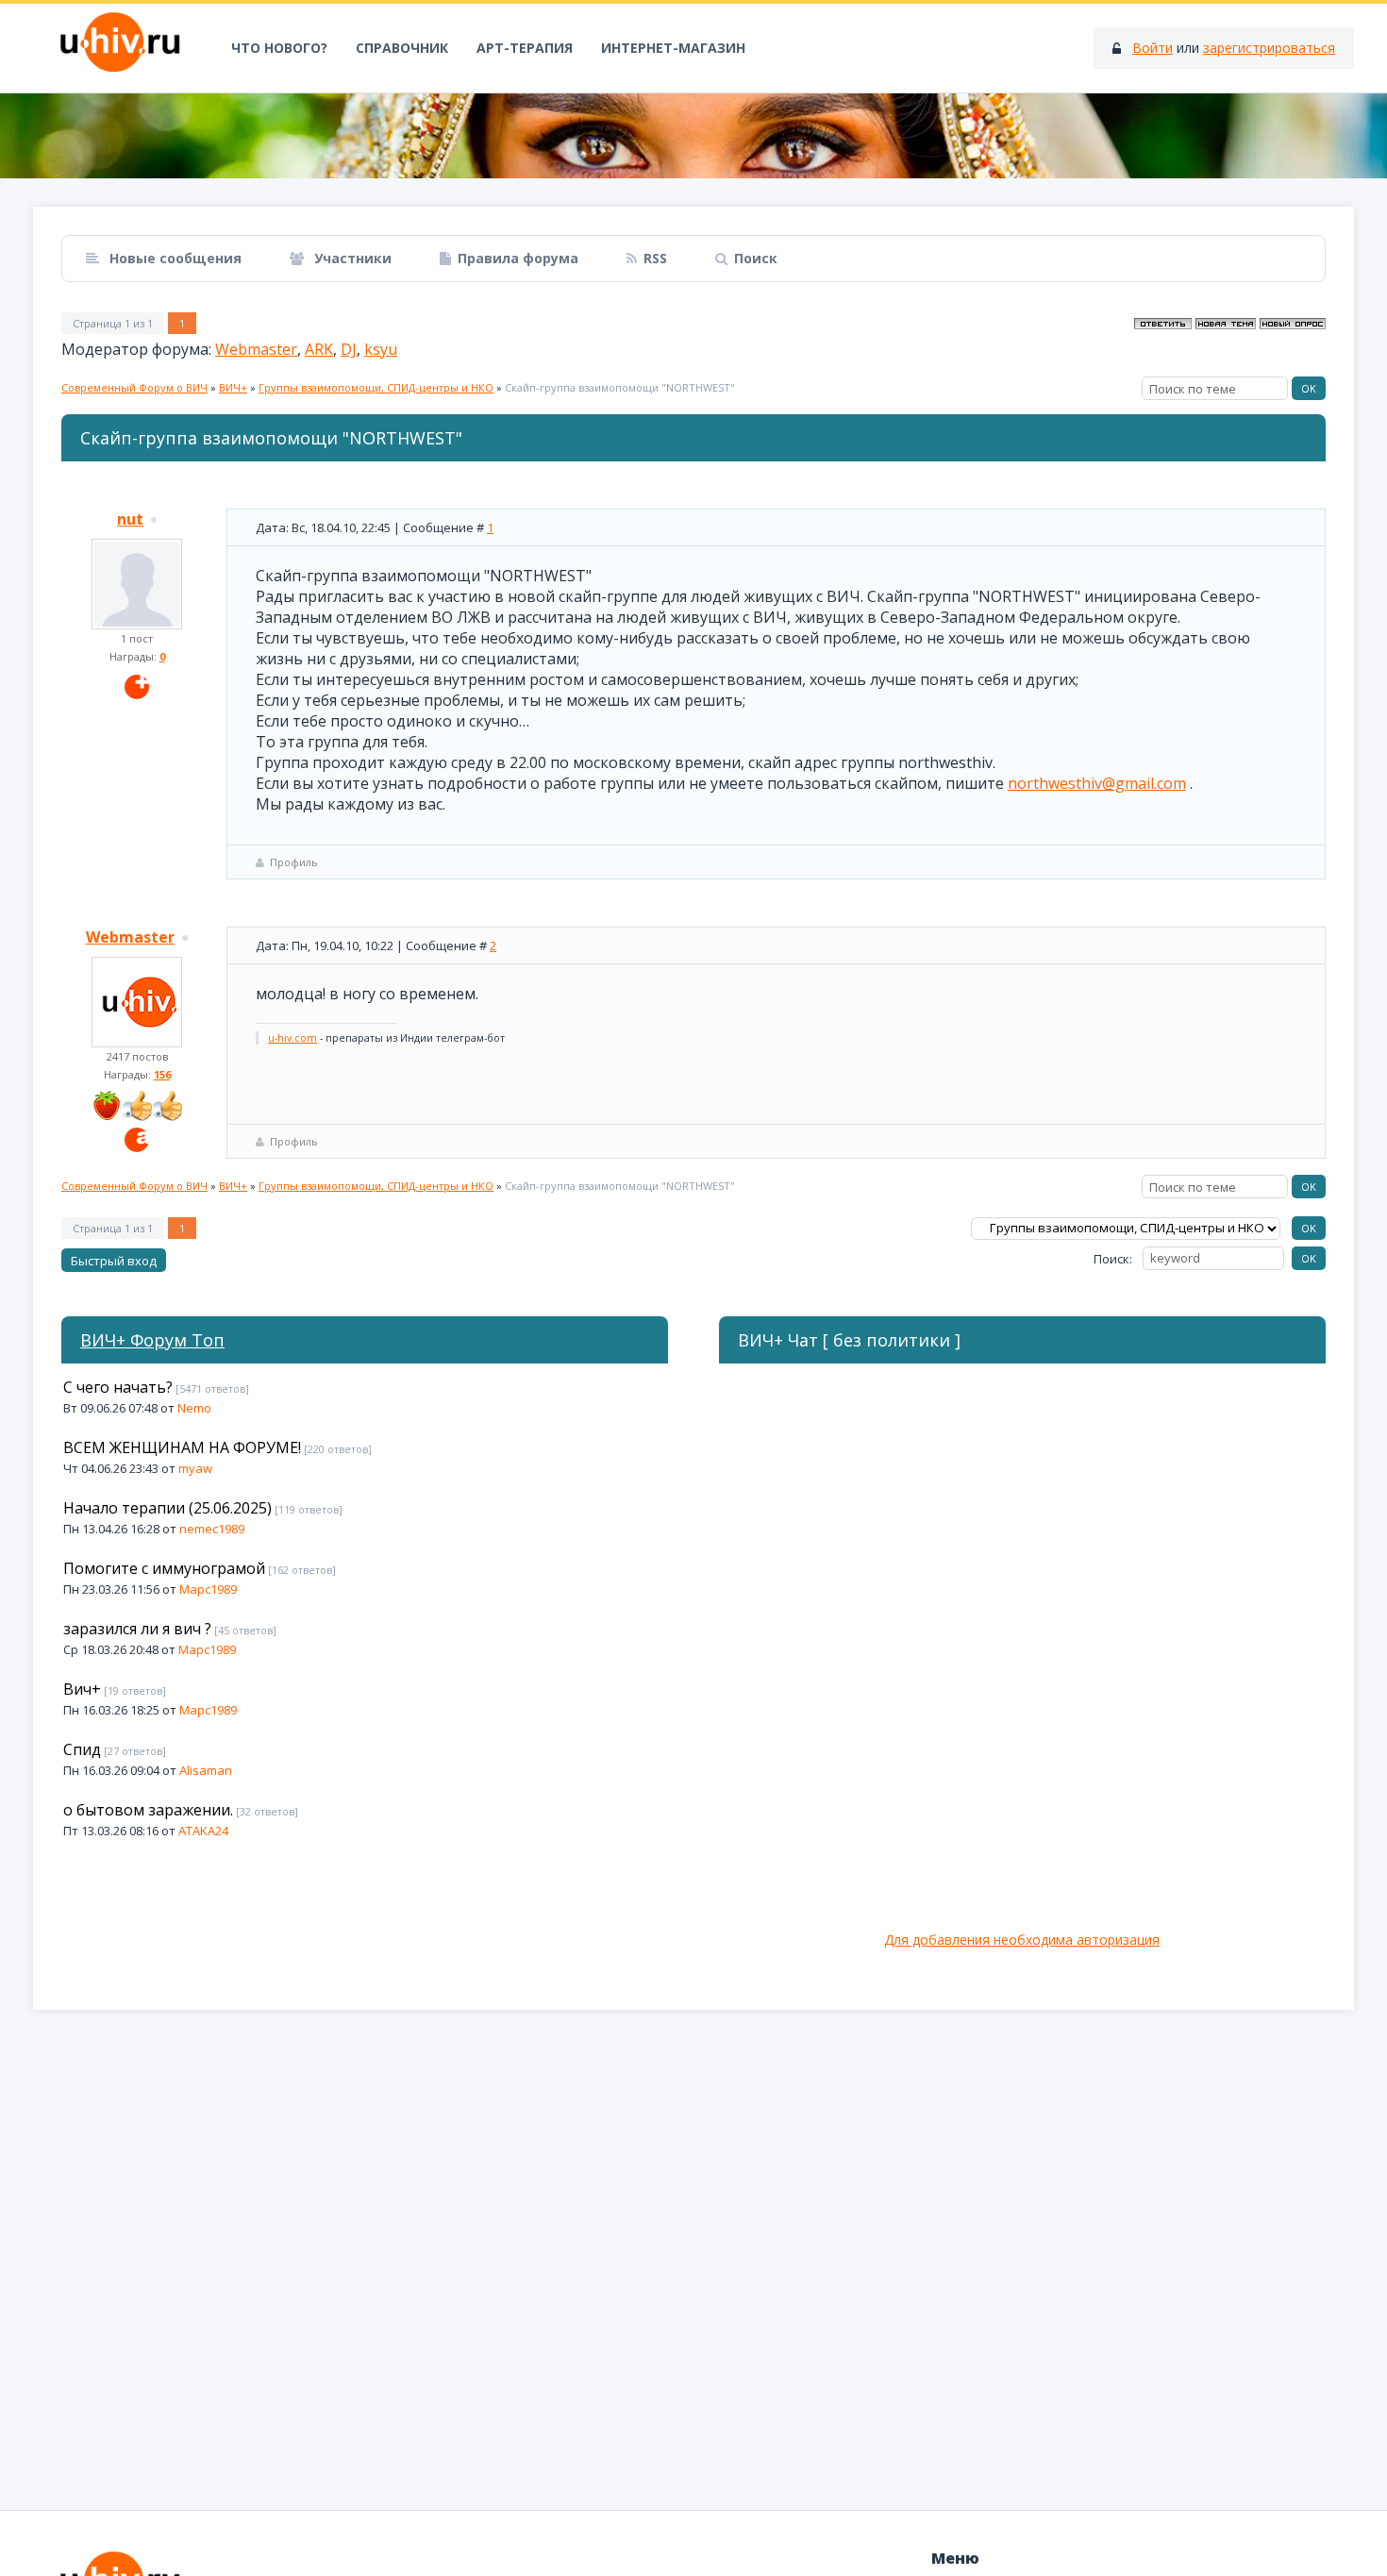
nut (130, 519)
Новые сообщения (174, 258)
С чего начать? (118, 1387)
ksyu (381, 349)
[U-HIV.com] (693, 136)
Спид (82, 1749)
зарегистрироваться (1269, 48)
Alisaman (206, 1770)
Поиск (756, 258)
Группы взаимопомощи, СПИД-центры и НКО (376, 387)
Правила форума (518, 258)
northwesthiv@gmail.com (1097, 783)
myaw (195, 1468)
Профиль (294, 862)
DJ (349, 349)
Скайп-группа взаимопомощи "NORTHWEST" (620, 387)
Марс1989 (208, 1589)
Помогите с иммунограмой (164, 1568)
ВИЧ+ (233, 387)
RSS (655, 258)
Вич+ (82, 1689)
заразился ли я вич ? (137, 1629)
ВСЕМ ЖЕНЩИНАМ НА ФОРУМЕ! (182, 1447)
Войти (1153, 48)
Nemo (194, 1408)
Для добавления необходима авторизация (1022, 1940)
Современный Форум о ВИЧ (134, 387)
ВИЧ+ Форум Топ (152, 1340)
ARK (319, 349)
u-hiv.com (292, 1038)
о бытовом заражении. (148, 1810)
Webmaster (256, 349)
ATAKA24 (203, 1831)
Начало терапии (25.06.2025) (167, 1508)
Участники (351, 258)
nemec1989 (212, 1529)
